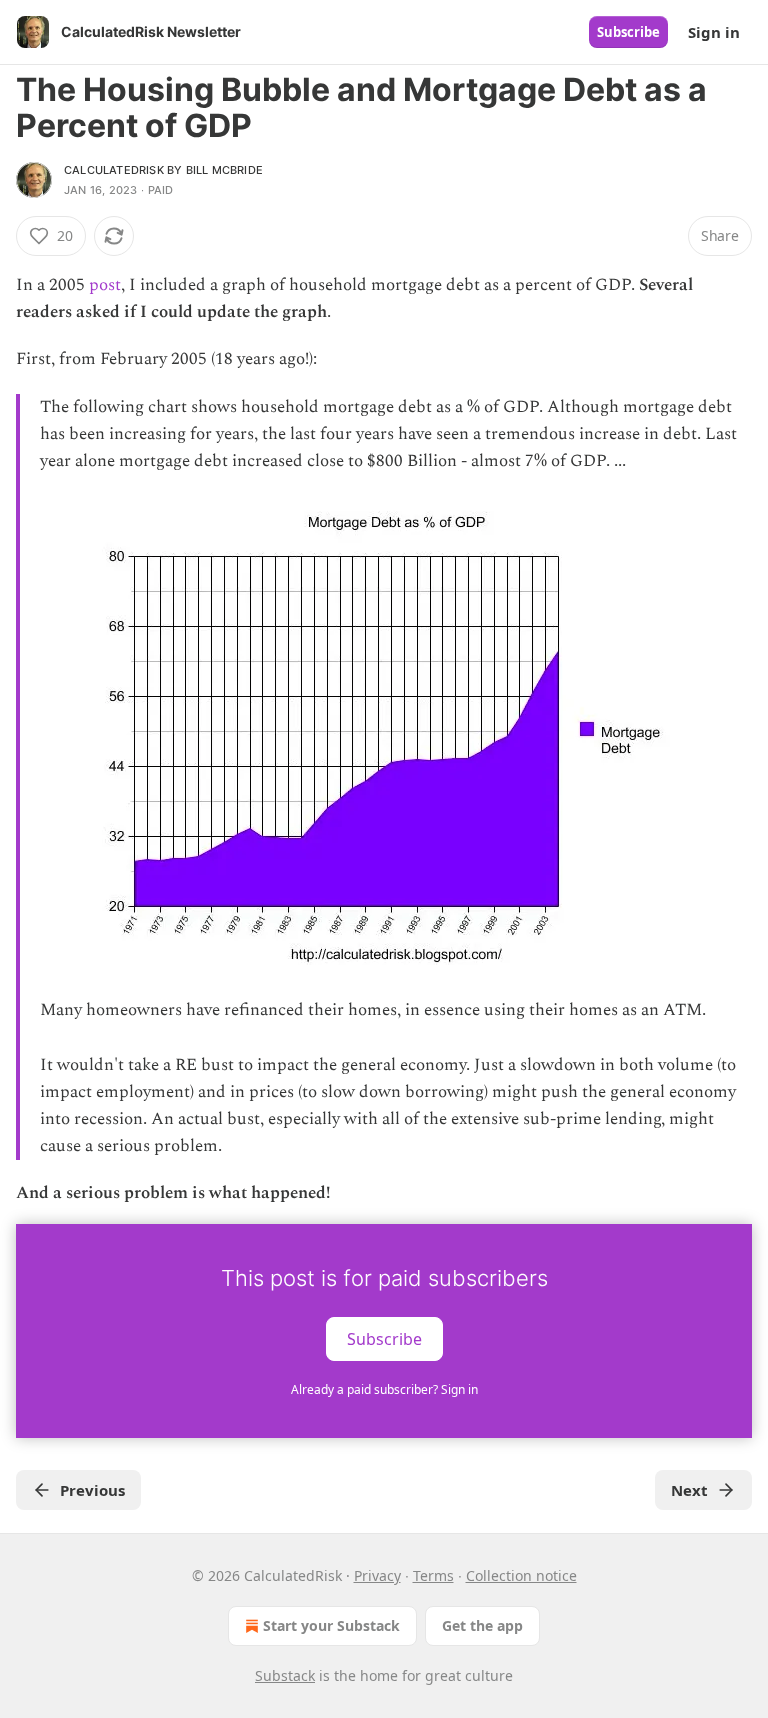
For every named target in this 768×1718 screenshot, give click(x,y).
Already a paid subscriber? (384, 1389)
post (105, 285)
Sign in (714, 32)
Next (689, 1490)
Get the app (482, 1625)
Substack (285, 1675)
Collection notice (521, 1575)
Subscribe (628, 32)
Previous (92, 1490)
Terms (433, 1575)
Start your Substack (331, 1625)
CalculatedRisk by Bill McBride (163, 170)
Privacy (377, 1575)
